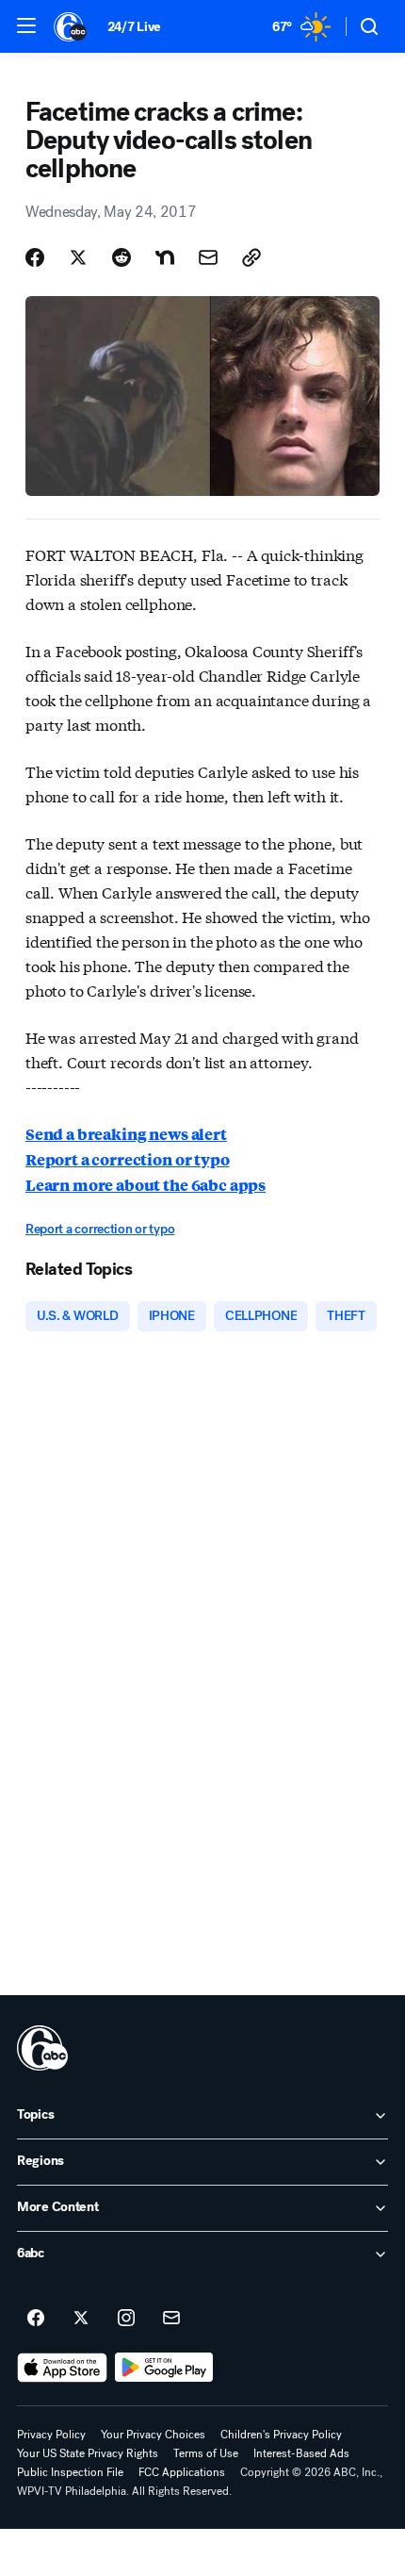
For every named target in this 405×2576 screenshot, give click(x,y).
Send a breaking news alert (126, 1134)
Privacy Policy (51, 2435)
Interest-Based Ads (301, 2453)
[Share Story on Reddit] (121, 257)
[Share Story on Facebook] (35, 257)
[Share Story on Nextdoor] (165, 257)
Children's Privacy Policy (281, 2435)
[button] (26, 25)
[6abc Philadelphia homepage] (71, 26)
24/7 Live (134, 27)
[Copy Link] (251, 257)
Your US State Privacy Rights (88, 2453)
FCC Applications (182, 2472)
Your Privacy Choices (153, 2435)
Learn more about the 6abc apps (146, 1185)
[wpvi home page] (42, 2048)
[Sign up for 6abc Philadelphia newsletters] (171, 2319)
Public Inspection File (70, 2472)
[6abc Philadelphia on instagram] (126, 2319)
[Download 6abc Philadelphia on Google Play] (164, 2368)
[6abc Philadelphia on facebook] (36, 2319)
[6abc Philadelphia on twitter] (81, 2319)
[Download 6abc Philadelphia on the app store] (62, 2368)
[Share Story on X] (78, 257)
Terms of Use (206, 2453)
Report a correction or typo (128, 1159)
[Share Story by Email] (208, 257)
